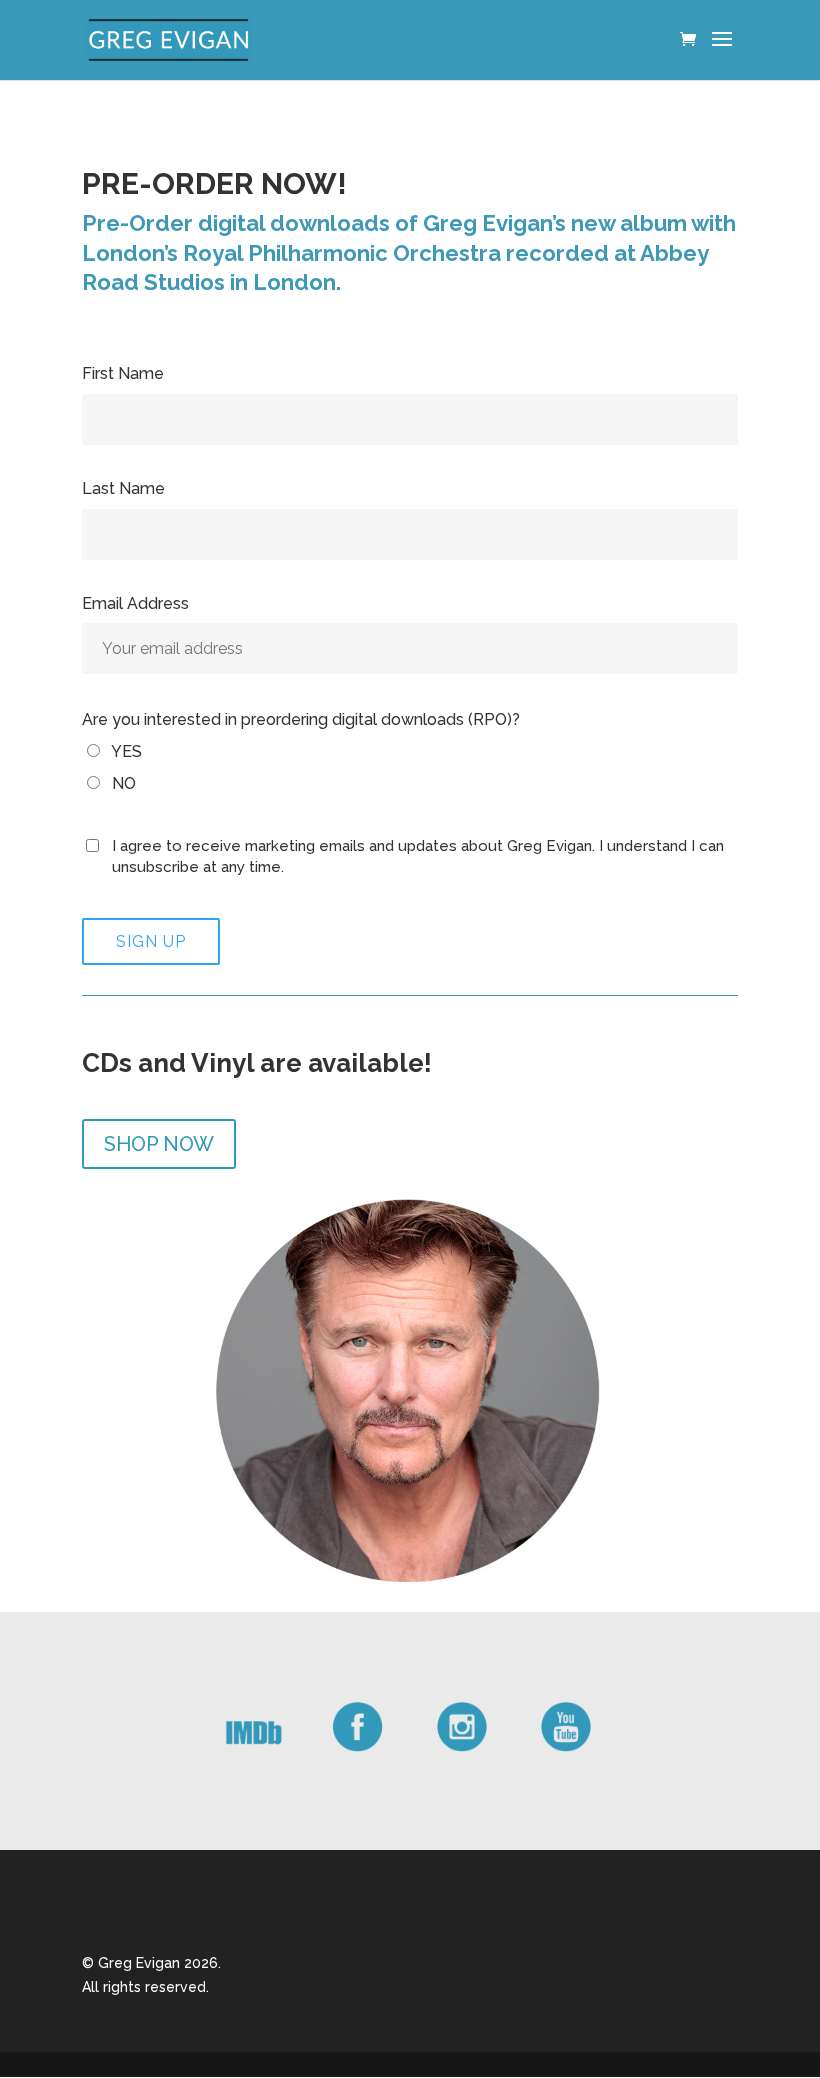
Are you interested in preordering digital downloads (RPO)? (301, 719)
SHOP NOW (159, 1144)
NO (122, 783)
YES (125, 751)
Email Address (135, 603)
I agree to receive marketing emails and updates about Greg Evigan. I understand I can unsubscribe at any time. (418, 856)
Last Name (123, 488)
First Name (123, 373)
